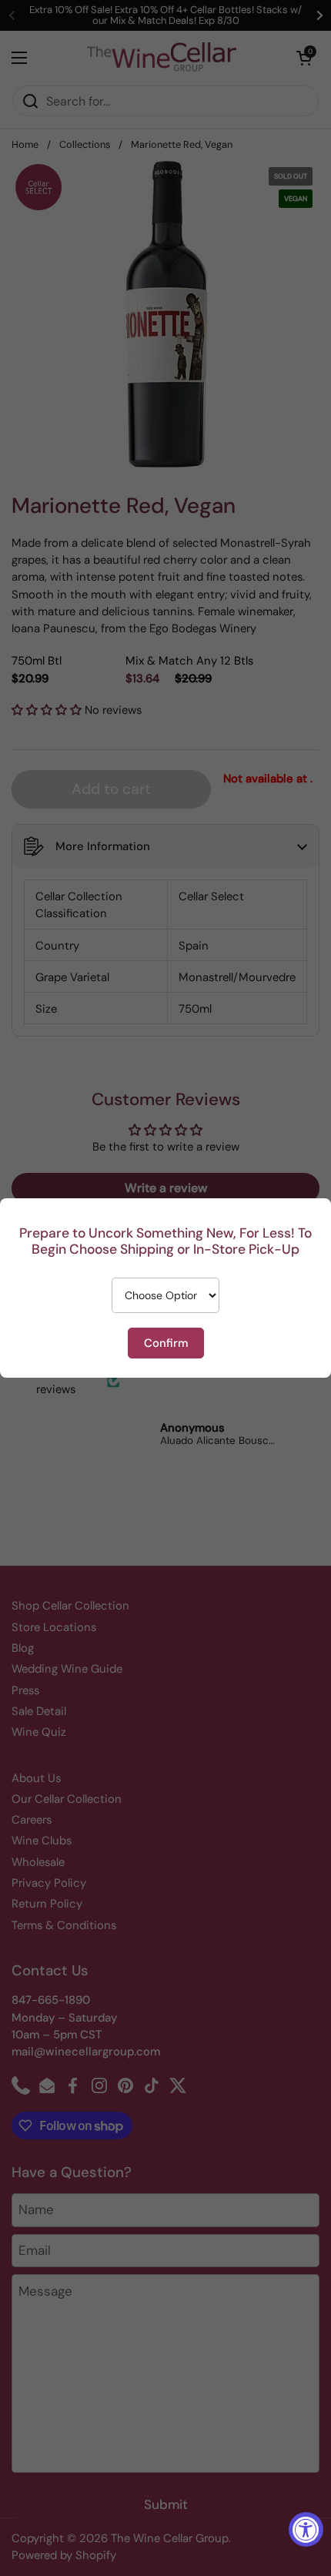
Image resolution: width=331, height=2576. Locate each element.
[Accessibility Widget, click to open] (306, 2529)
